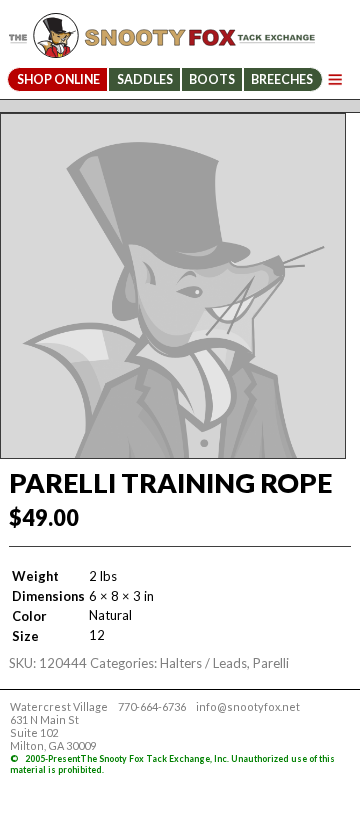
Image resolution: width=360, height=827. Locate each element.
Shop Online (58, 79)
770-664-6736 (152, 706)
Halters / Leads (203, 663)
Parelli (271, 663)
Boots (212, 79)
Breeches (282, 79)
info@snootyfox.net (248, 706)
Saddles (145, 79)
